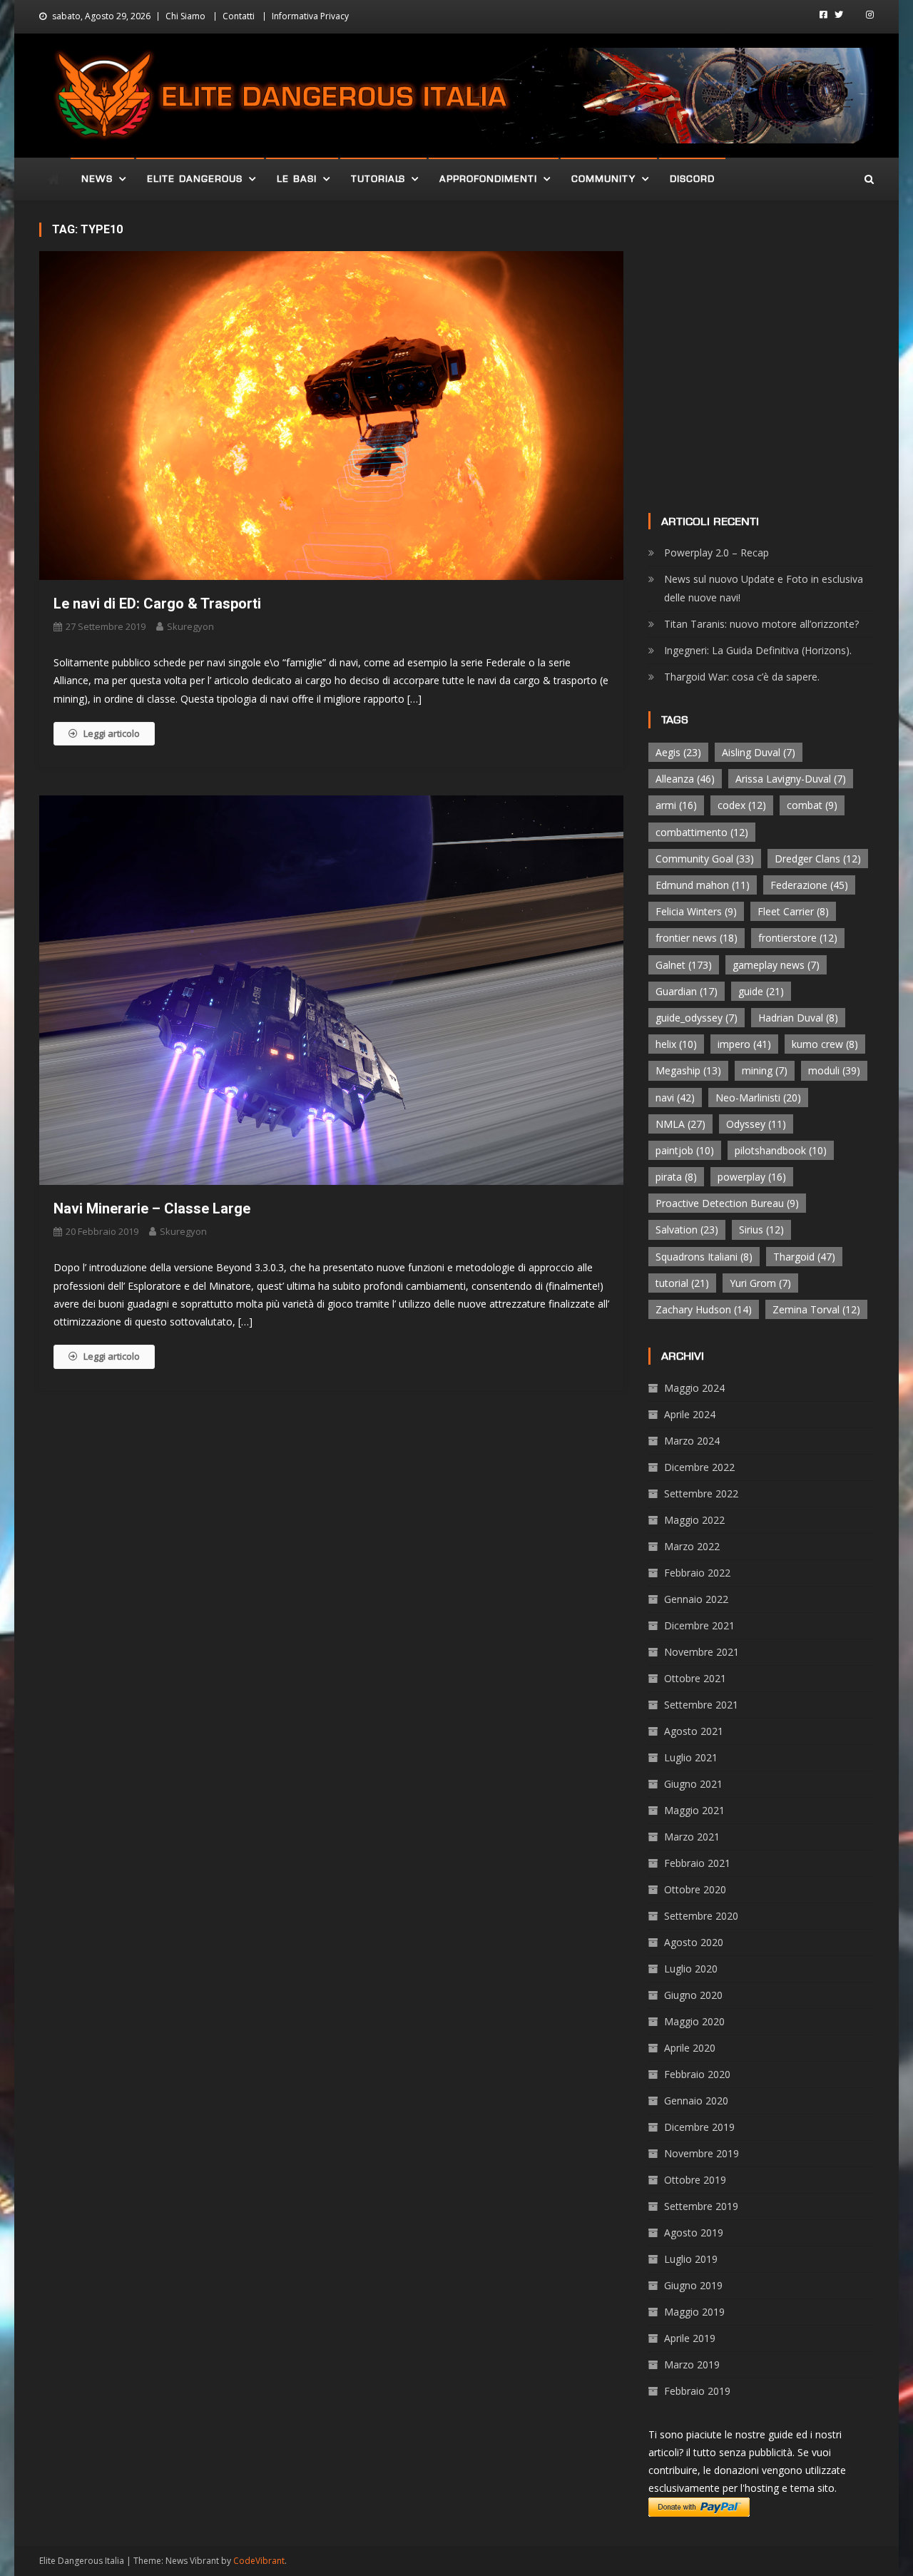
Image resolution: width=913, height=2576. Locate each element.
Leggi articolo (112, 733)
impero (744, 1044)
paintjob (685, 1150)
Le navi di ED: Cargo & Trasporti (157, 604)
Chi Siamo (185, 16)
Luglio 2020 (691, 1969)
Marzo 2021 (692, 1837)
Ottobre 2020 (695, 1889)
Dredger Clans (818, 859)
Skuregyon (190, 626)
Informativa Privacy (310, 16)
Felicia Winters (696, 911)
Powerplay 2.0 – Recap (716, 553)
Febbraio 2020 (697, 2074)
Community (603, 179)
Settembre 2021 (701, 1705)
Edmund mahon (703, 885)
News (97, 179)
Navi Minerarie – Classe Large (152, 1208)
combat (812, 805)
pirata (676, 1177)
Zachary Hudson (704, 1309)
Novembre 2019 (702, 2153)
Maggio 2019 (694, 2312)
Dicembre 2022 (699, 1467)
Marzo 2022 (692, 1546)
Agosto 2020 (694, 1942)
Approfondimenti (488, 179)
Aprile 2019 (690, 2338)
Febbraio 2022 (697, 1573)
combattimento (702, 832)
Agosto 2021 (694, 1731)
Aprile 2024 (690, 1414)
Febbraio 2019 (697, 2391)
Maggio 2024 (694, 1388)
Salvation (687, 1230)
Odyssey (756, 1124)
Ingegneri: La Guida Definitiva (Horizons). (758, 650)
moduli (834, 1070)
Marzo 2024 (692, 1441)
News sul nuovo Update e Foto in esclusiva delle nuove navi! (764, 588)
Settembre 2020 (701, 1916)
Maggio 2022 (694, 1520)
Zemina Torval (816, 1309)
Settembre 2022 (701, 1493)
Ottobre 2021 (695, 1678)
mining (765, 1070)
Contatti (239, 16)
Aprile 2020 (690, 2048)
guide (761, 991)
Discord (692, 179)
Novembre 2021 (702, 1652)
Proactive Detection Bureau (727, 1203)
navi (675, 1098)
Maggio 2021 (694, 1810)
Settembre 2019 (701, 2206)
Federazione (809, 885)
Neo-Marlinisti (758, 1098)
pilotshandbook (781, 1150)
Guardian (687, 991)
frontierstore (798, 938)
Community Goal (705, 859)
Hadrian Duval (798, 1018)
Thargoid (804, 1257)
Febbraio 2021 (697, 1863)
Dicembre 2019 (699, 2127)
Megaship (688, 1070)
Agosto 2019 (694, 2233)
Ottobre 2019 (695, 2180)
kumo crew (825, 1044)
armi (676, 805)
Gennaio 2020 (696, 2101)
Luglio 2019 (691, 2259)
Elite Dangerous (195, 179)
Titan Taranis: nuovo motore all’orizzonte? (761, 624)
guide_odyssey (697, 1018)
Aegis (678, 752)
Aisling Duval (759, 752)
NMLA (680, 1124)
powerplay (752, 1177)
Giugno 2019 (693, 2285)
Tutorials (378, 179)
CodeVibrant (259, 2561)
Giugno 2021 (693, 1784)
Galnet (684, 965)
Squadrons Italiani (704, 1257)
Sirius (761, 1230)
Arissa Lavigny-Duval (791, 779)
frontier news (697, 938)
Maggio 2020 (694, 2021)
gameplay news (776, 965)
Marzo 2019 (692, 2364)
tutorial (682, 1283)
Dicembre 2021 (699, 1625)
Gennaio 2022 (696, 1599)
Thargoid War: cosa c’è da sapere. (742, 677)
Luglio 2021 (691, 1757)
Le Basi (297, 179)
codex (742, 805)
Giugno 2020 (693, 1995)
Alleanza (685, 779)
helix (676, 1044)
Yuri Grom (760, 1283)
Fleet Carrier (793, 911)
